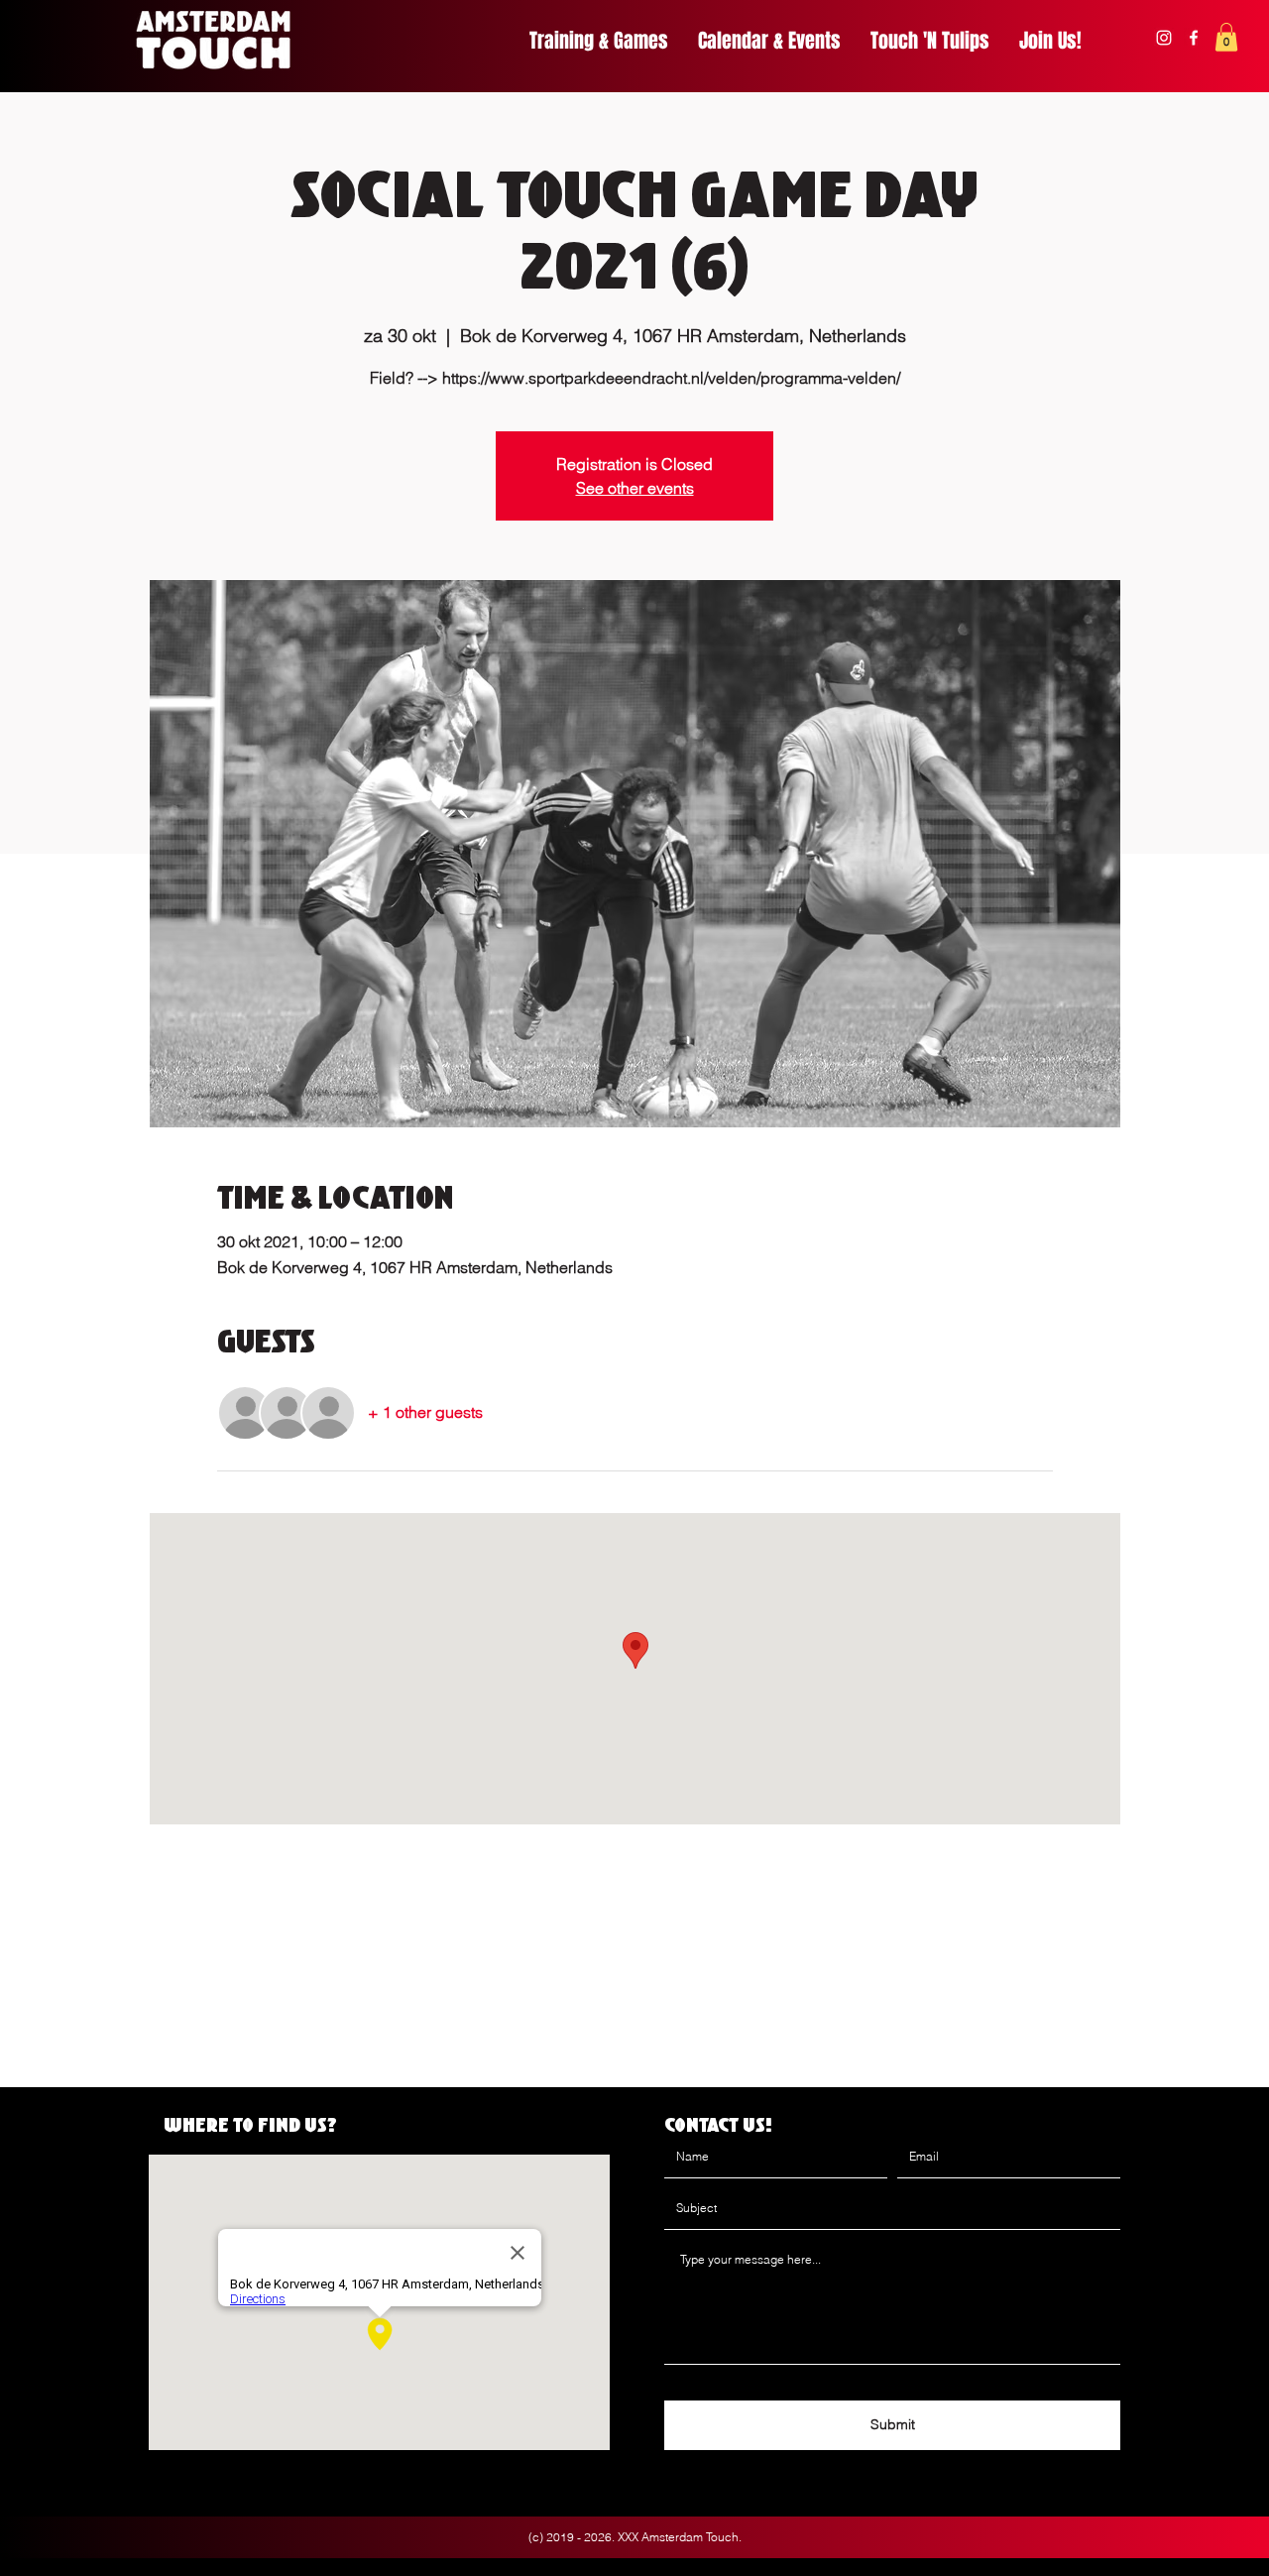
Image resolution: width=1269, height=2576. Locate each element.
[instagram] (1164, 38)
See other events (635, 488)
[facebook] (1194, 38)
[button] (1226, 37)
